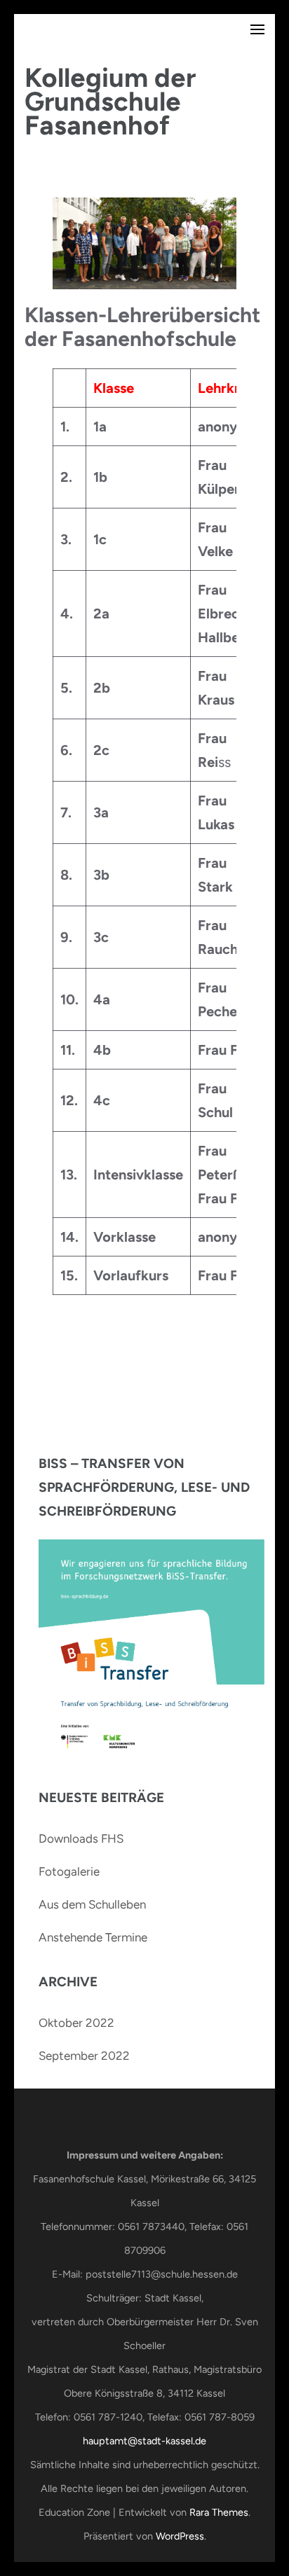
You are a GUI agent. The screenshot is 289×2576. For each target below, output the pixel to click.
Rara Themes (219, 2512)
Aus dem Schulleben (92, 1904)
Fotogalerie (69, 1871)
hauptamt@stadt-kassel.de (144, 2441)
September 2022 (84, 2056)
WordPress (180, 2536)
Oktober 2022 (76, 2023)
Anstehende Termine (93, 1937)
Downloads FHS (81, 1838)
